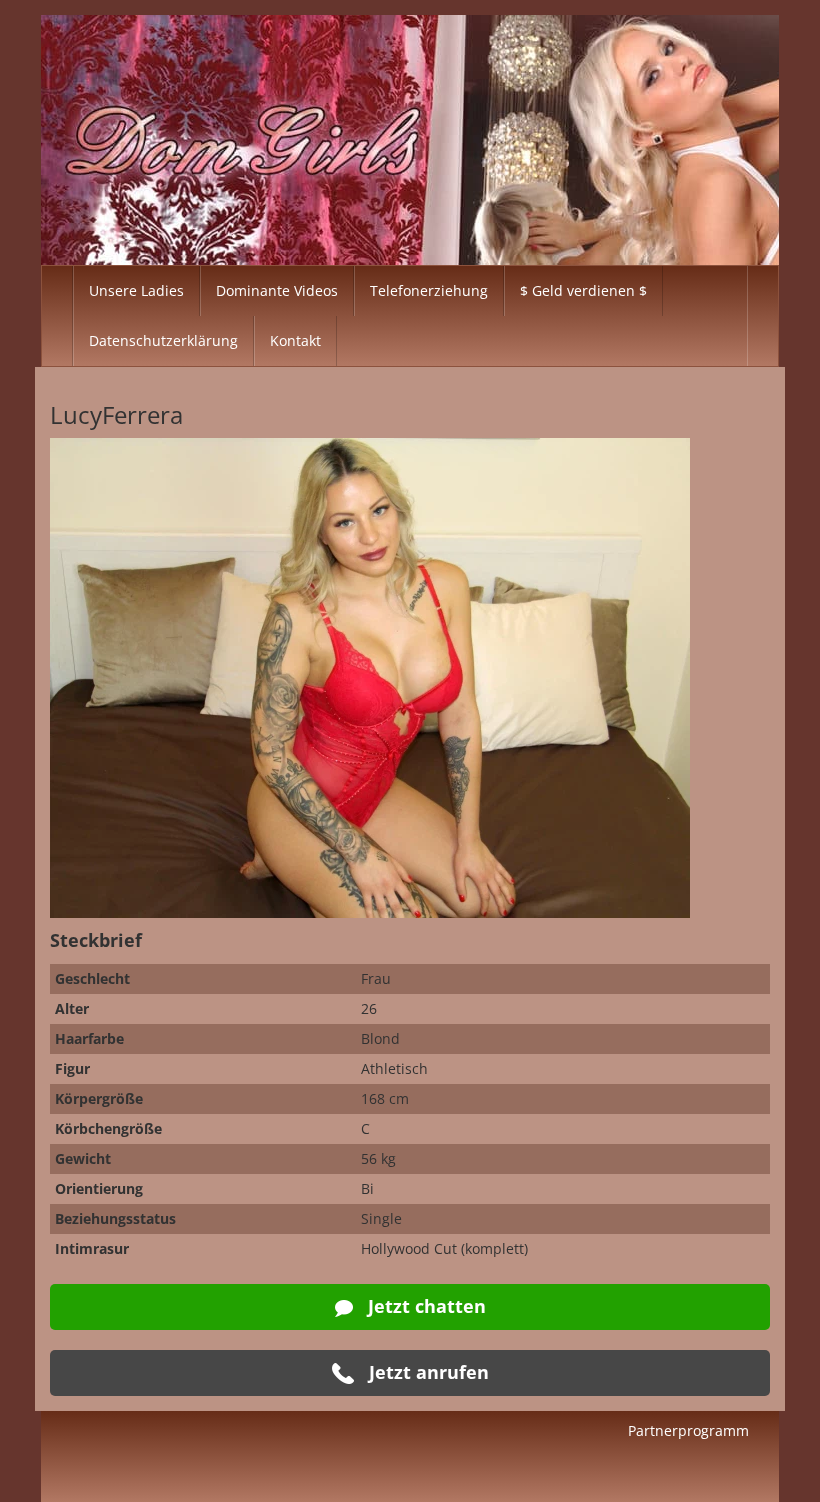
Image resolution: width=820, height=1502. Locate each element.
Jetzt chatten (424, 1306)
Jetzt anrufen (426, 1372)
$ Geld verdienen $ (583, 290)
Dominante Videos (277, 290)
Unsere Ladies (136, 290)
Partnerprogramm (688, 1430)
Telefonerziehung (429, 290)
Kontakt (295, 340)
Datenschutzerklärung (163, 340)
